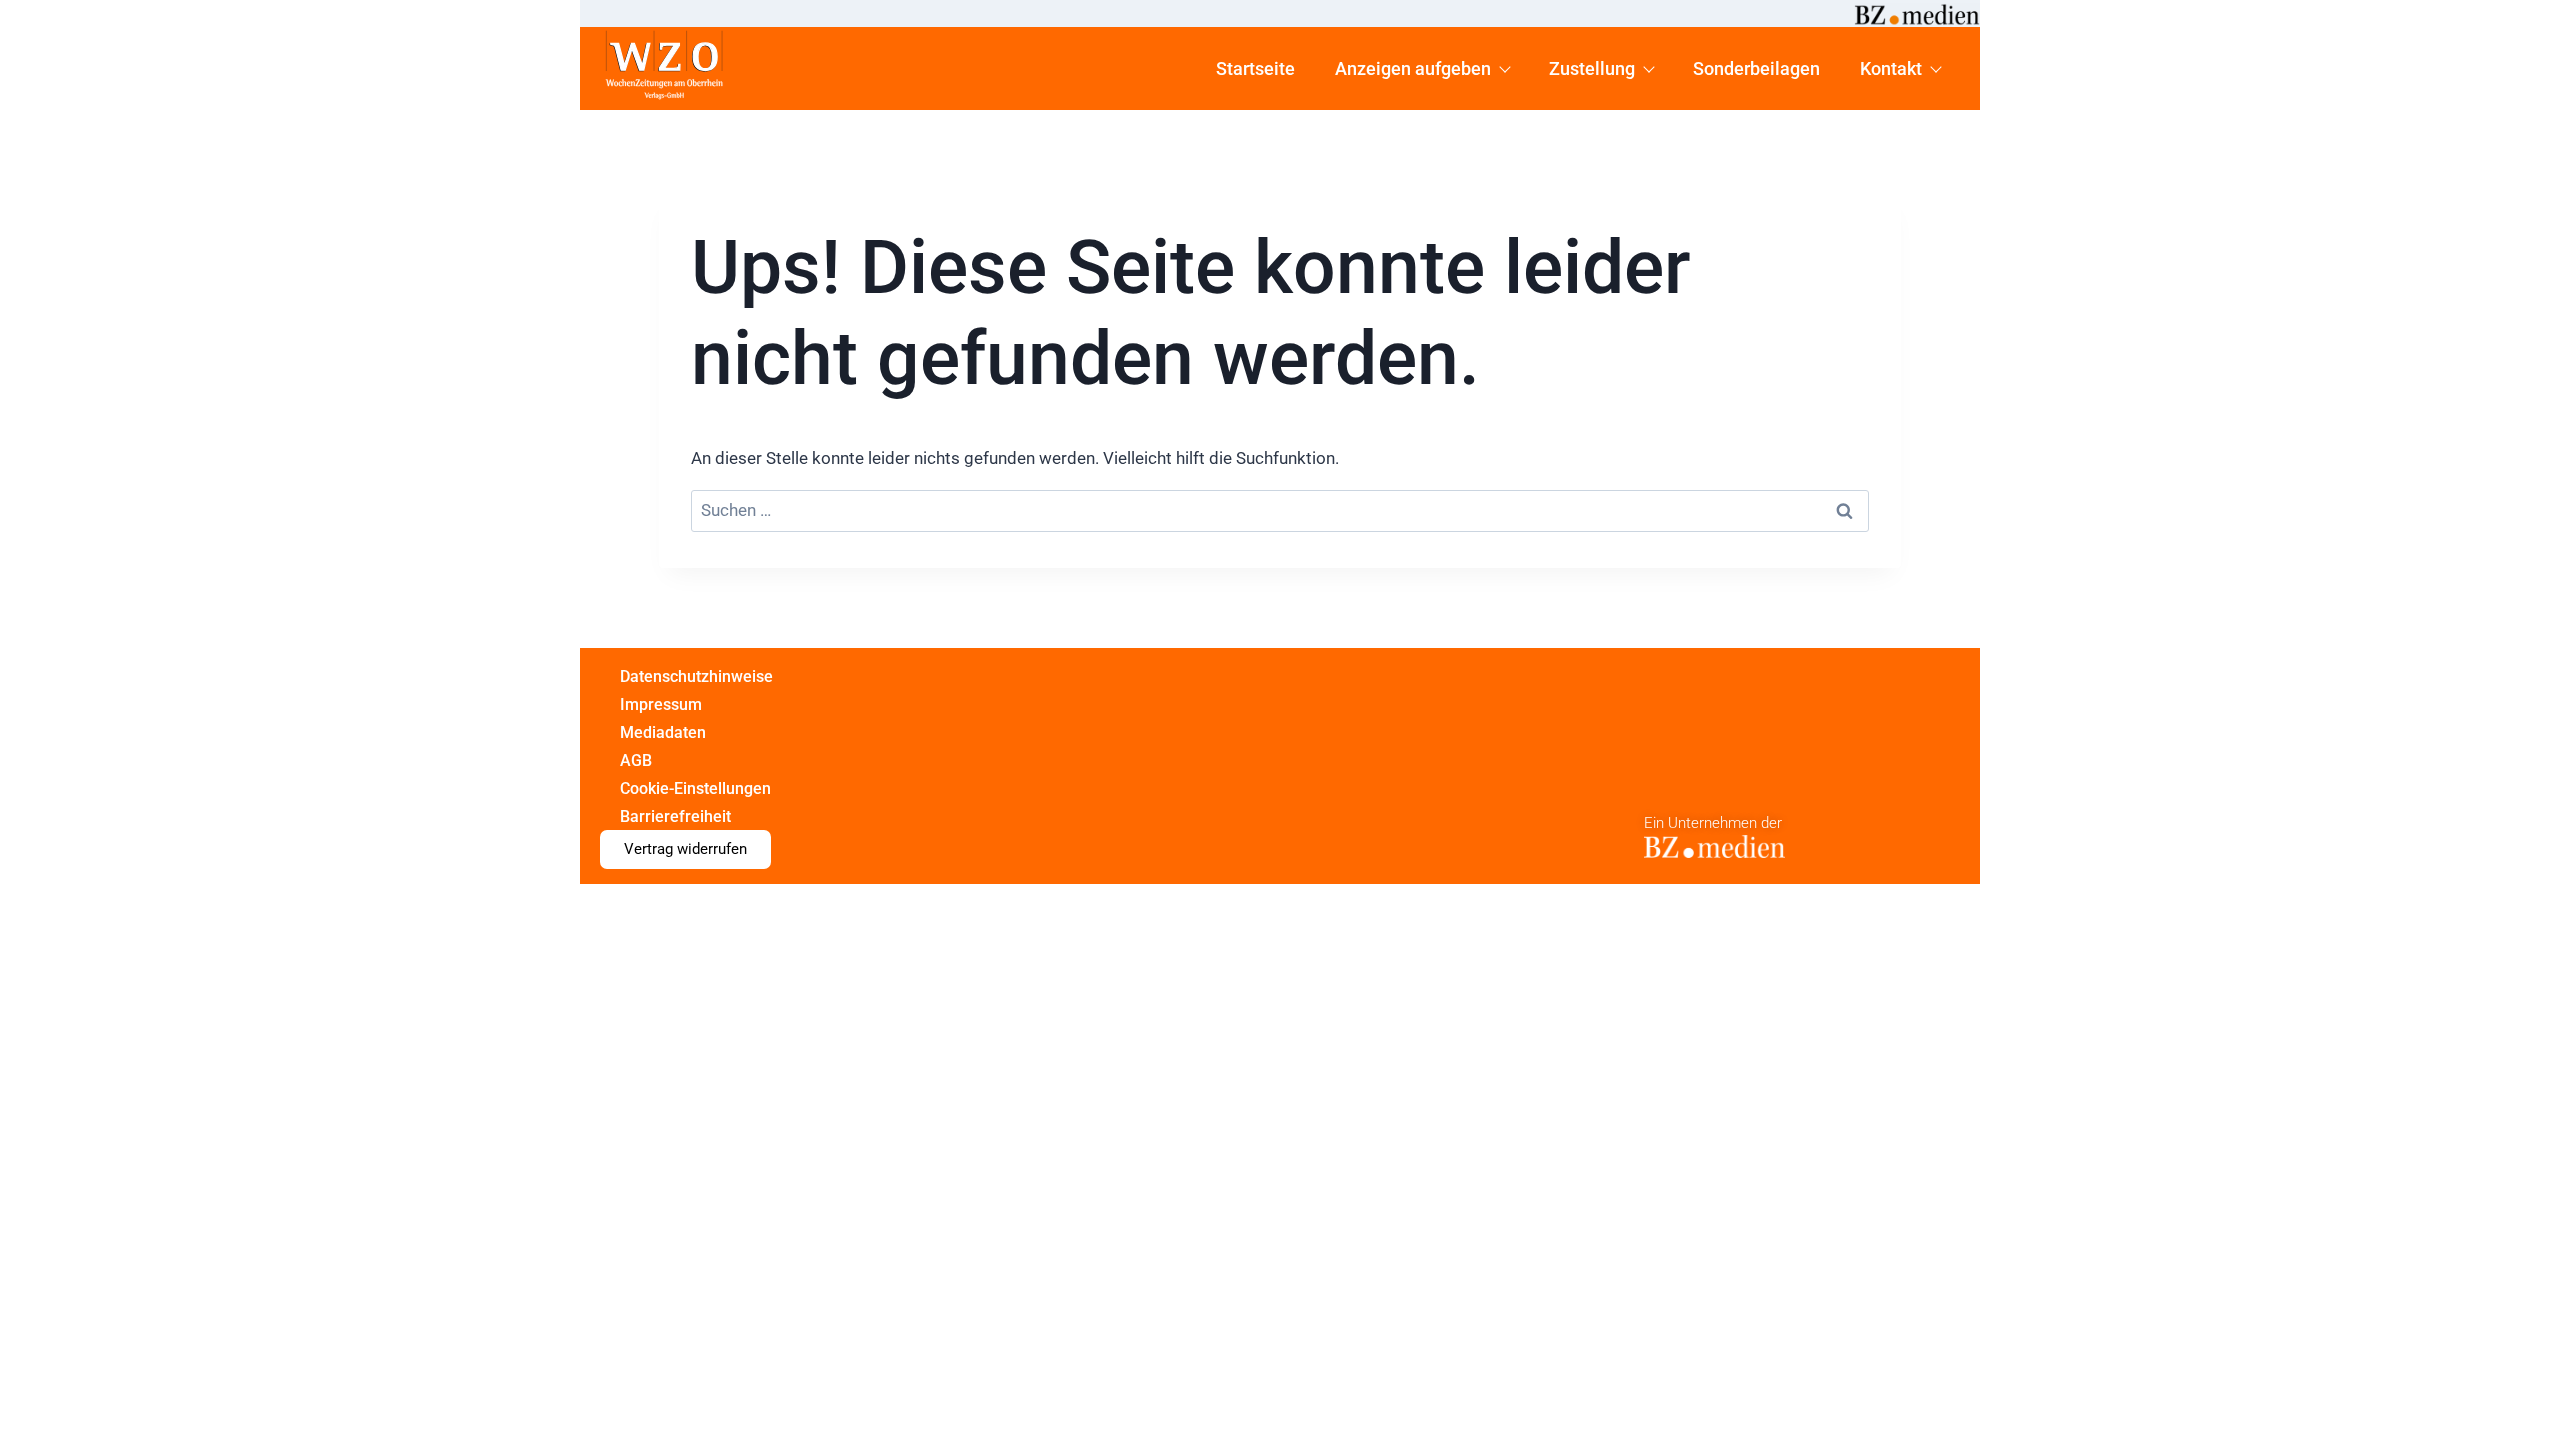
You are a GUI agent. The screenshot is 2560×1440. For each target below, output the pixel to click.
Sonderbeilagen (1756, 68)
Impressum (661, 704)
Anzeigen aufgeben (1413, 68)
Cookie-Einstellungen (695, 788)
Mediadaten (663, 732)
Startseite (1255, 68)
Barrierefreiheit (675, 816)
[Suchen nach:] (1280, 511)
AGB (636, 760)
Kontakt (1891, 68)
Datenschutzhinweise (696, 676)
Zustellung (1592, 68)
